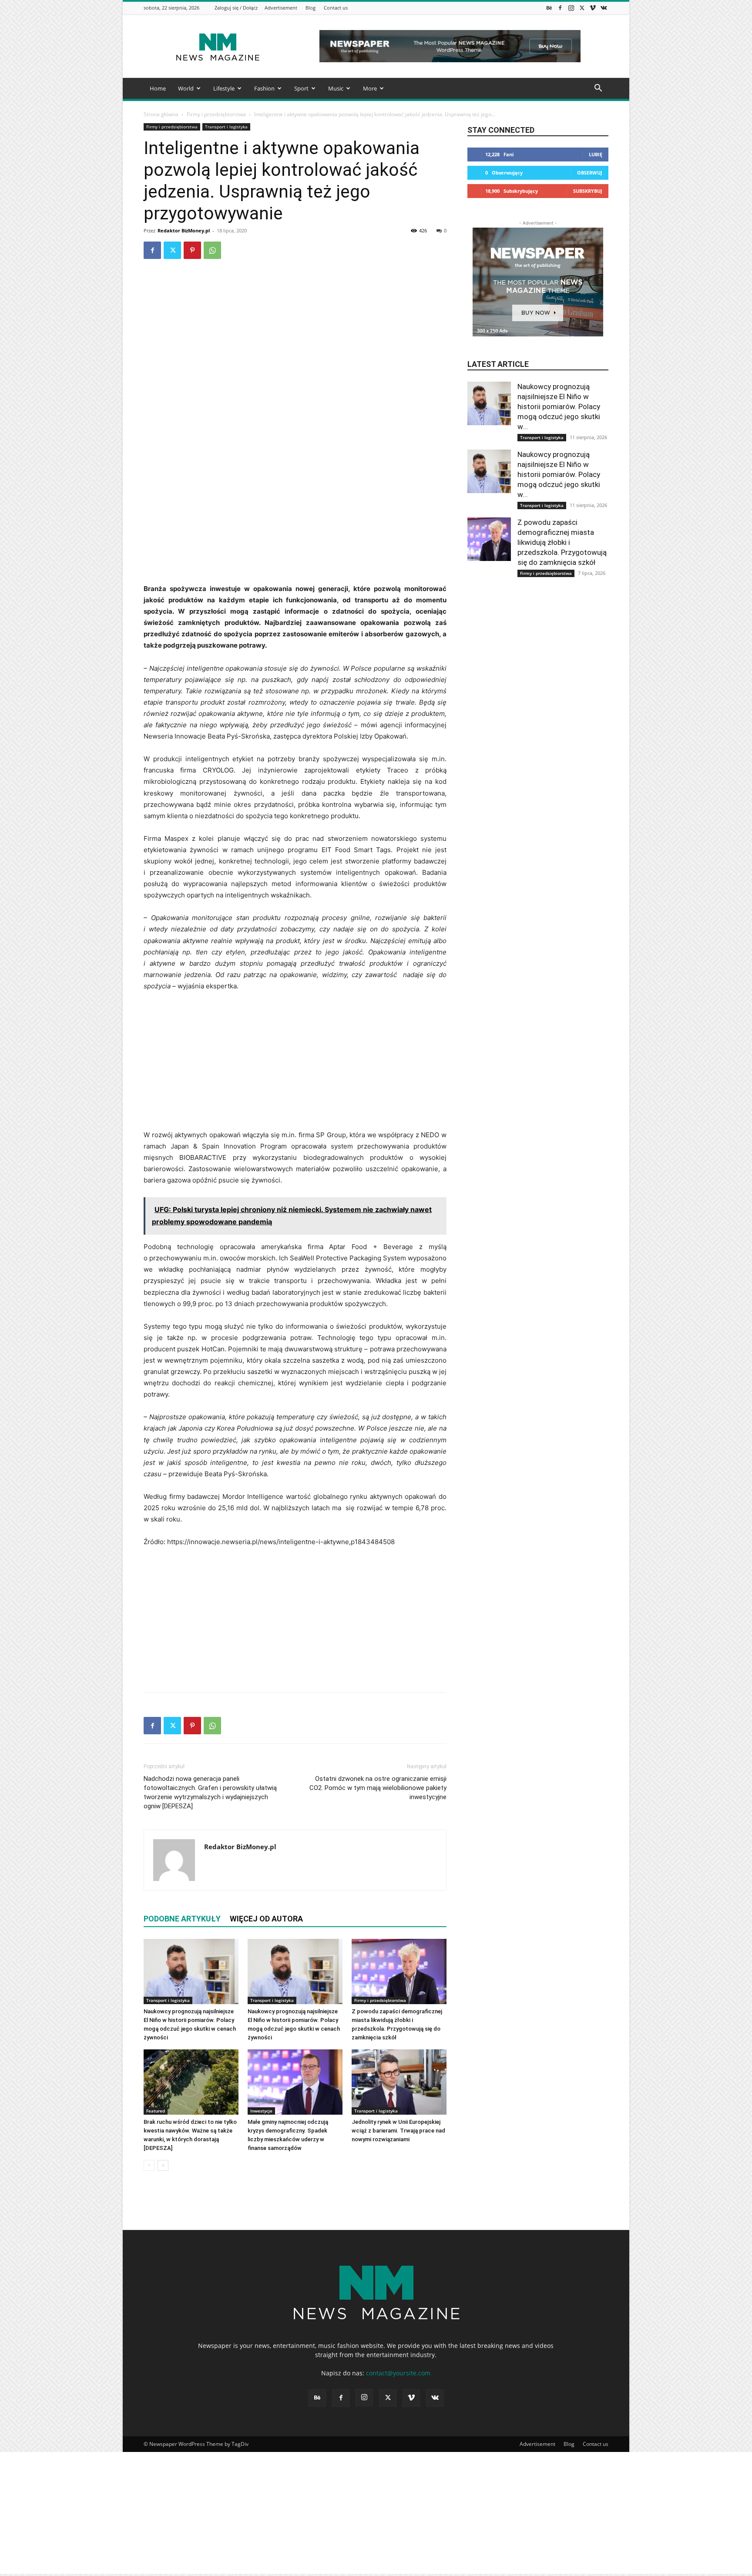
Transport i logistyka (226, 127)
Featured (156, 2111)
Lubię (596, 154)
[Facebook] (560, 8)
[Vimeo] (593, 8)
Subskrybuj (588, 191)
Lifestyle (224, 88)
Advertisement (281, 8)
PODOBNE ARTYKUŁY (182, 1919)
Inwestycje (261, 2111)
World (186, 88)
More (370, 88)
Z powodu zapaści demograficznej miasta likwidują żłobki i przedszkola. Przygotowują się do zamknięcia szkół (562, 542)
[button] (598, 89)
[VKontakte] (604, 8)
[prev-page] (149, 2165)
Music (336, 88)
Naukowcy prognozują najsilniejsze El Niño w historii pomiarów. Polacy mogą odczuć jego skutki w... (559, 406)
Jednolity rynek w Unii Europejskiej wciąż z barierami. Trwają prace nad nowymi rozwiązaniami (398, 2131)
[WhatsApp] (212, 250)
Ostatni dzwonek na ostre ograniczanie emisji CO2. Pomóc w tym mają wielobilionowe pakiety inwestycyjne (378, 1788)
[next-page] (163, 2165)
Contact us (336, 8)
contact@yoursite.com (398, 2373)
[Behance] (549, 8)
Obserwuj (590, 173)
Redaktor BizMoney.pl (184, 230)
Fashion (264, 88)
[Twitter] (582, 8)
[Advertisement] (295, 518)
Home (158, 88)
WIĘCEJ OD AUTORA (266, 1919)
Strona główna (161, 114)
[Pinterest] (192, 250)
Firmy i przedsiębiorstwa (216, 114)
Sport (301, 88)
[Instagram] (571, 8)
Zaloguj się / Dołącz (236, 8)
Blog (311, 8)
